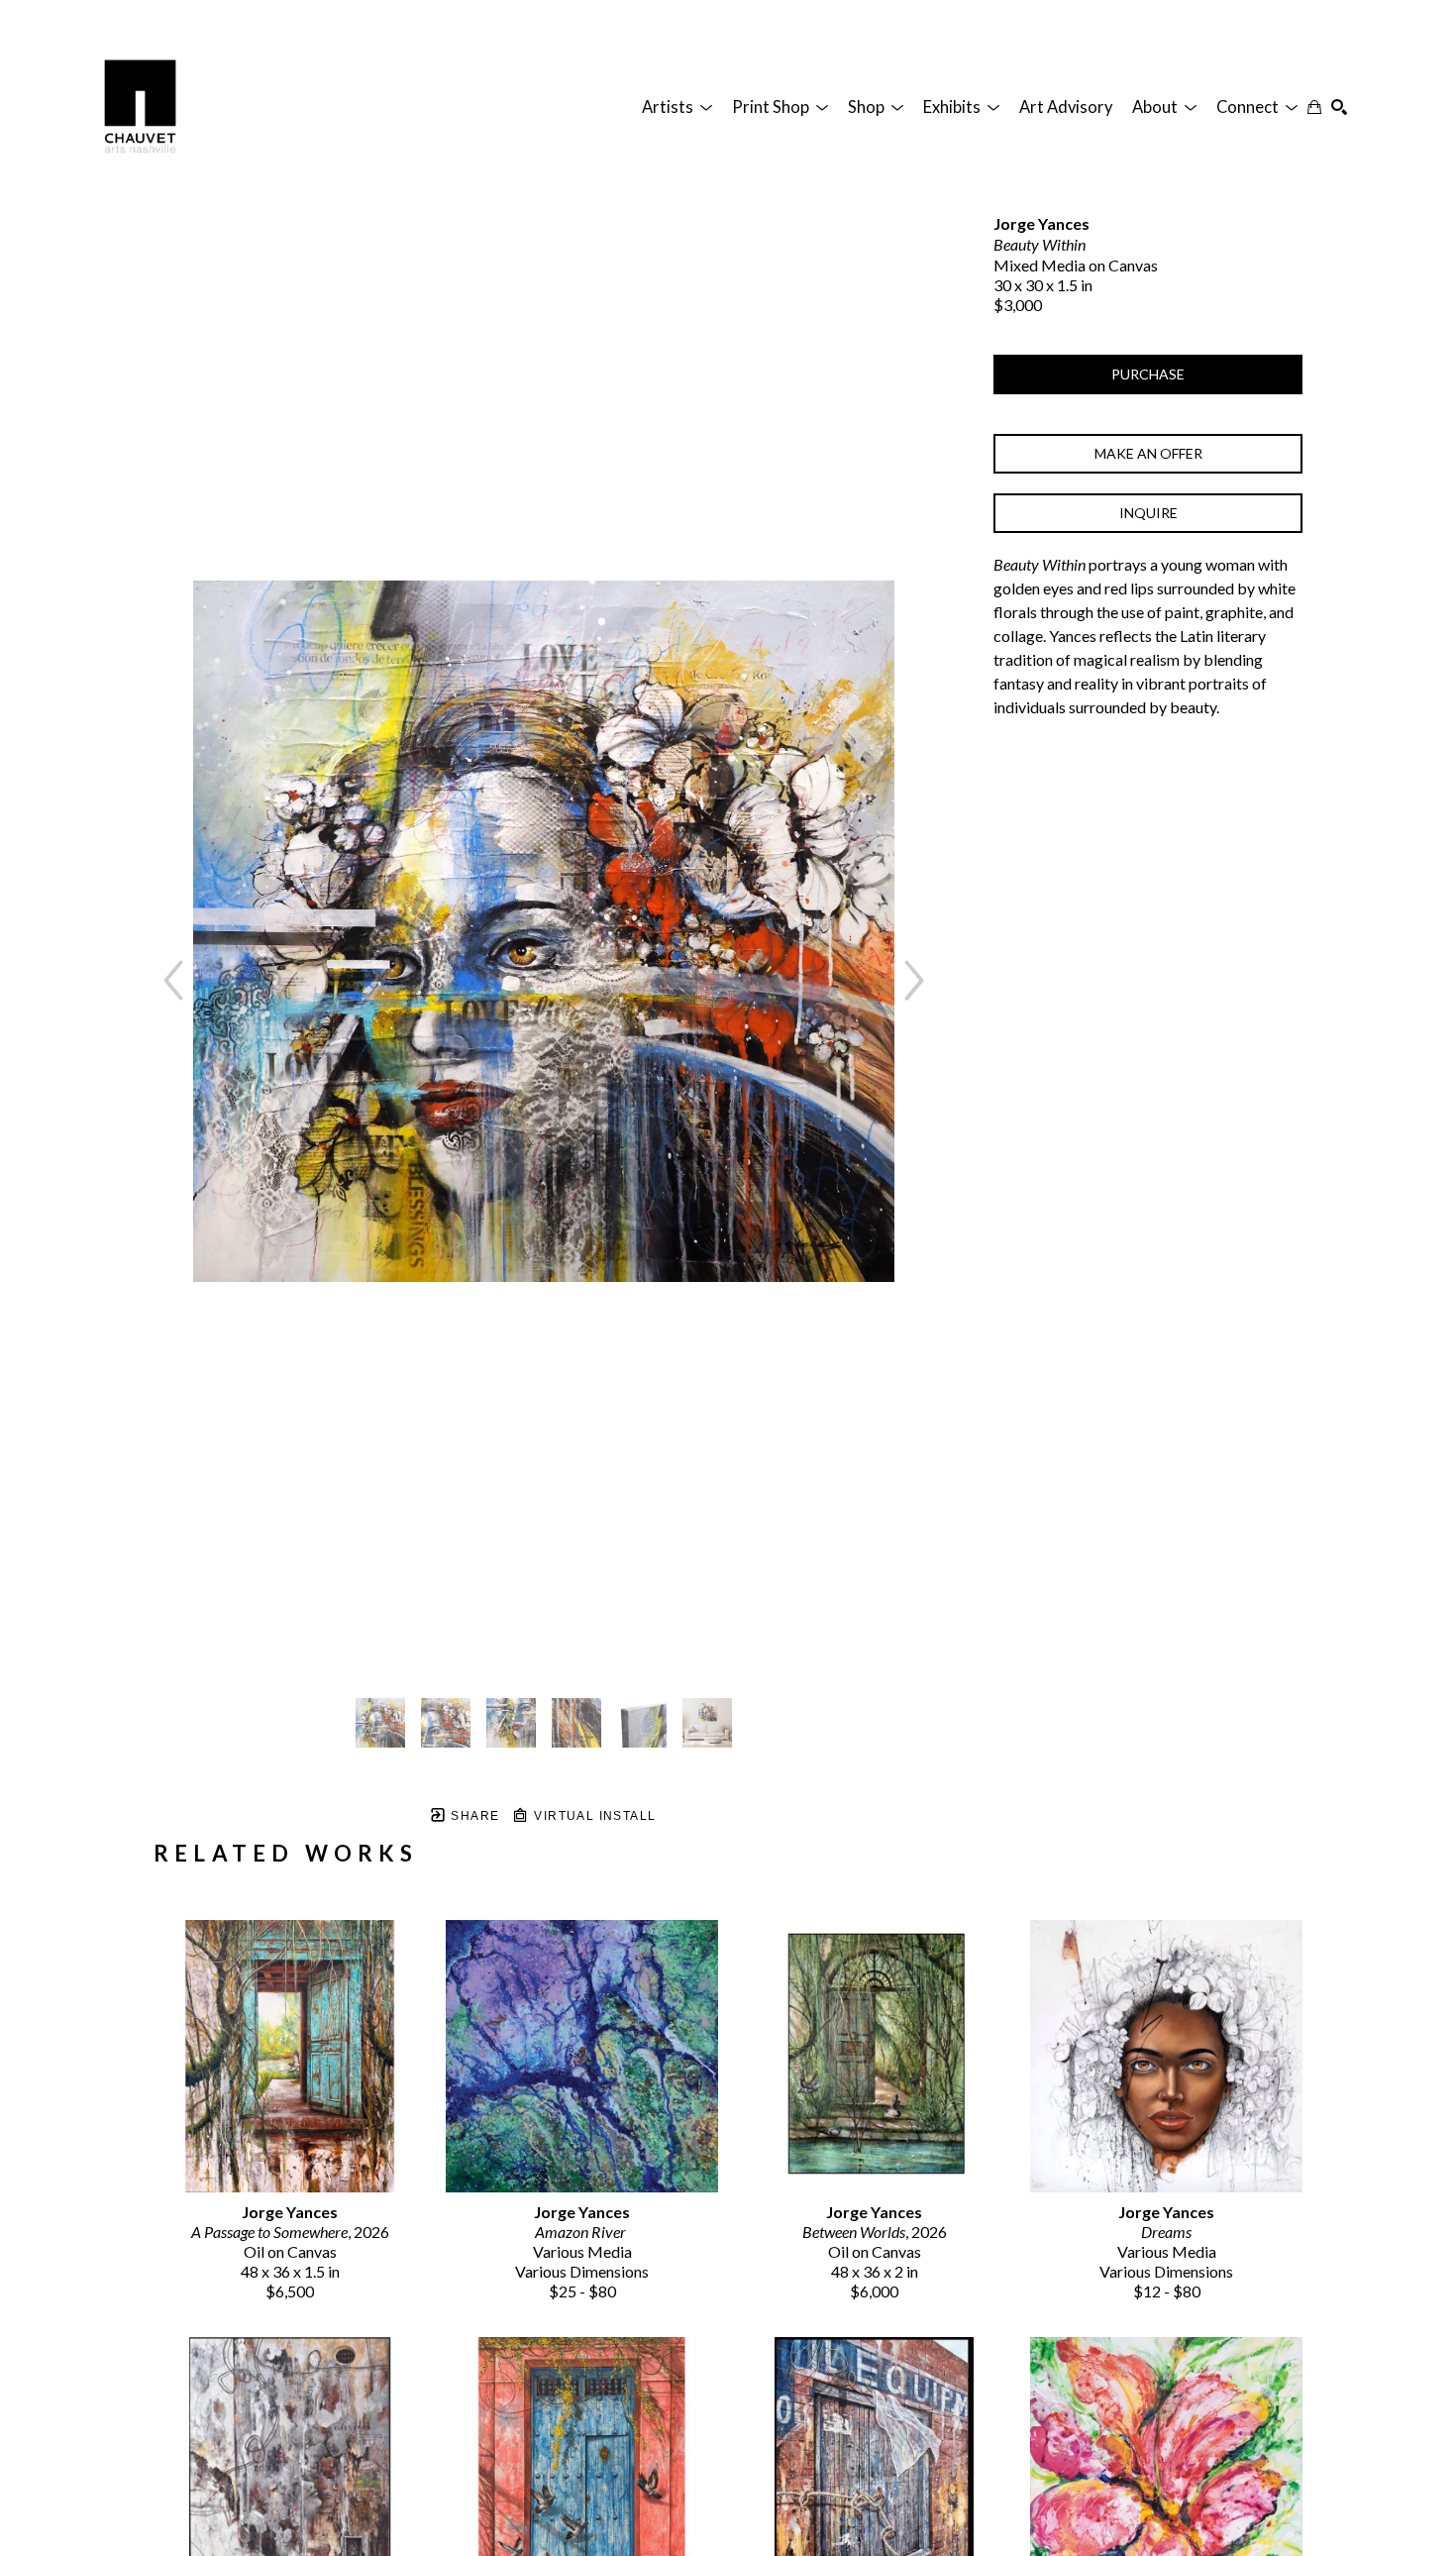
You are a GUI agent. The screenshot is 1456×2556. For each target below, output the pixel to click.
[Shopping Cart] (1314, 107)
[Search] (1339, 107)
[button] (677, 107)
